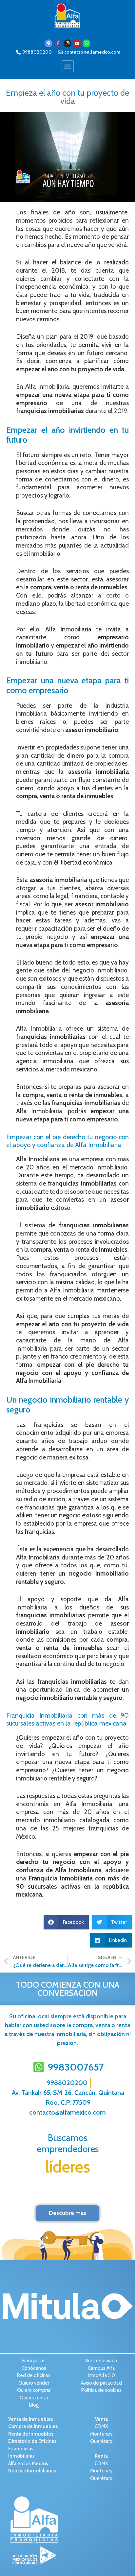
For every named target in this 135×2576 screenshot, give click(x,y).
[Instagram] (67, 43)
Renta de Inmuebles (31, 2434)
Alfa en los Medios (28, 2464)
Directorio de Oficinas (32, 2441)
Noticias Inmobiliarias (32, 2471)
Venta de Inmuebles (31, 2419)
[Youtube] (77, 43)
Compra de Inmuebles (33, 2426)
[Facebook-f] (58, 43)
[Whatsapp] (87, 43)
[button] (68, 66)
